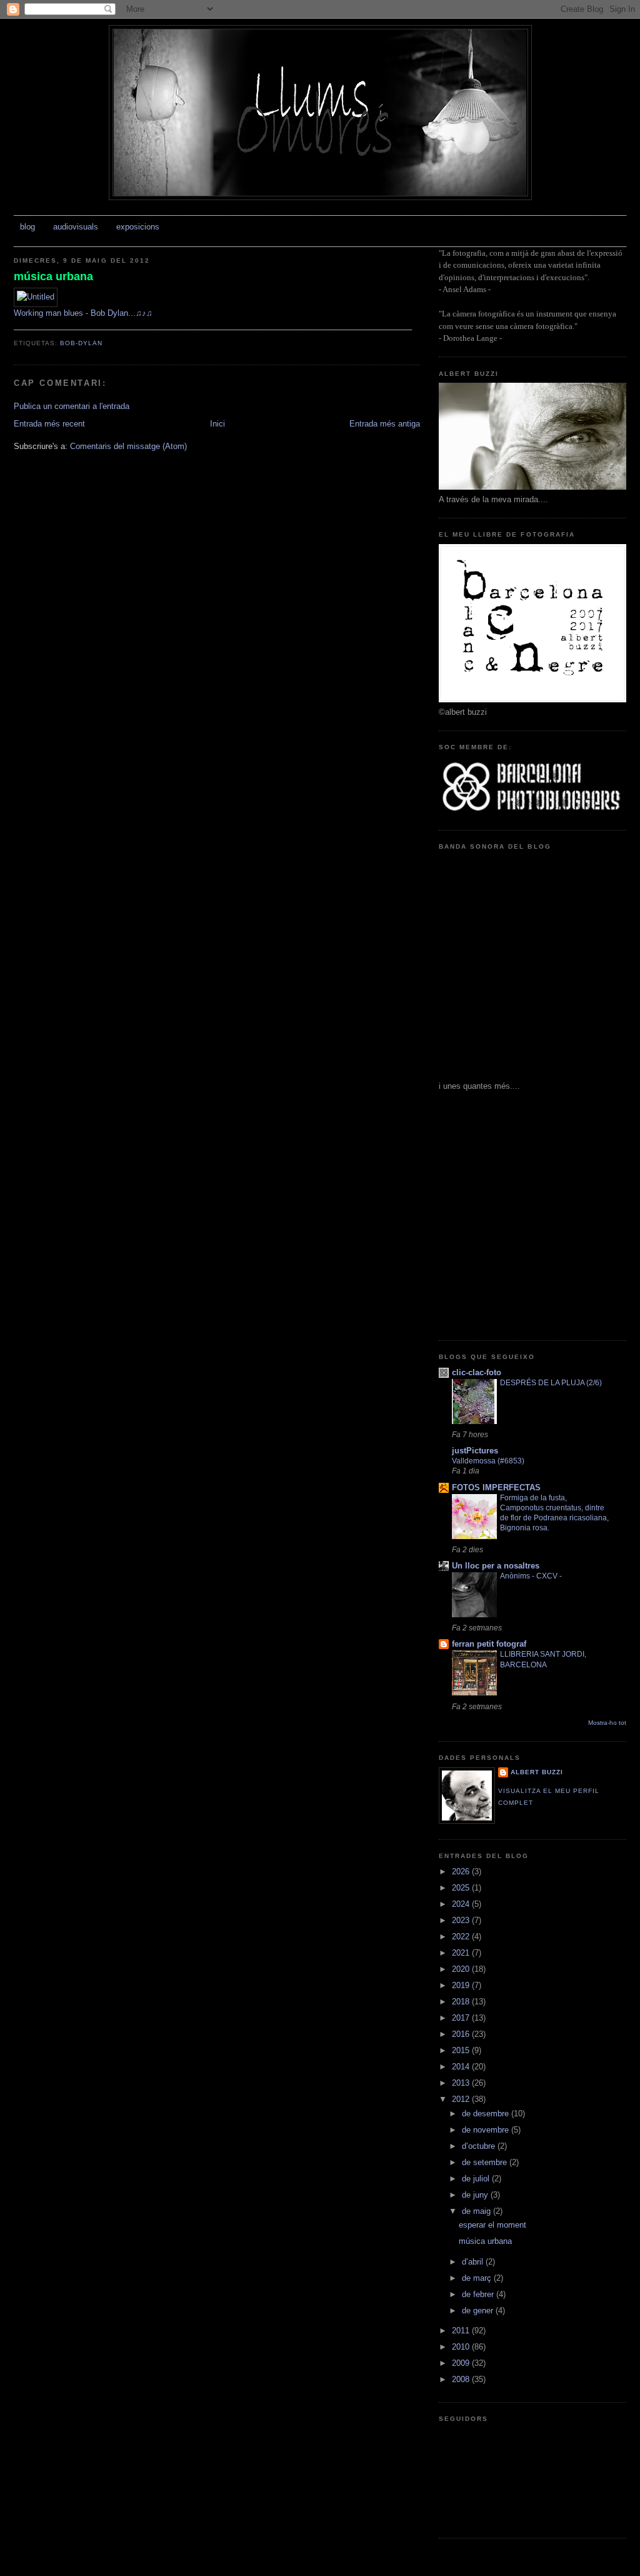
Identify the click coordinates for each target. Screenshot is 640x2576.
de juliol (477, 2179)
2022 (462, 1937)
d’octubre (480, 2146)
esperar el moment (492, 2225)
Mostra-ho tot (607, 1723)
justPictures (475, 1451)
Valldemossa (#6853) (488, 1461)
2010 (462, 2347)
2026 (462, 1871)
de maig (477, 2211)
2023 (462, 1920)
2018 (462, 2002)
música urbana (53, 276)
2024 (462, 1904)
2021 (462, 1953)
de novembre (487, 2130)
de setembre (486, 2162)
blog (27, 227)
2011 (462, 2331)
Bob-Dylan (81, 343)
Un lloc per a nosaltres (496, 1566)
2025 (462, 1888)
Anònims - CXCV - (531, 1576)
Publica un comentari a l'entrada (72, 406)
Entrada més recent (49, 424)
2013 (462, 2083)
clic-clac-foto (477, 1372)
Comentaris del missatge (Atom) (128, 446)
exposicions (138, 227)
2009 (462, 2363)
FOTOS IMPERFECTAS (496, 1488)
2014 (462, 2067)
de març (478, 2278)
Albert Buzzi (537, 1772)
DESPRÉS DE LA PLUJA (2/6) (551, 1383)
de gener (479, 2311)
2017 (462, 2018)
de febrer (479, 2294)
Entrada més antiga (385, 424)
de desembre (487, 2114)
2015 (462, 2050)
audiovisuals (76, 227)
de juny (476, 2195)
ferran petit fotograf (489, 1644)
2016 (462, 2034)
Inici (217, 424)
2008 (462, 2379)
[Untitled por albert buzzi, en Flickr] (36, 297)
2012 (462, 2099)
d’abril (474, 2262)
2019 (462, 1985)
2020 (462, 1969)
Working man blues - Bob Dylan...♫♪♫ (83, 313)
